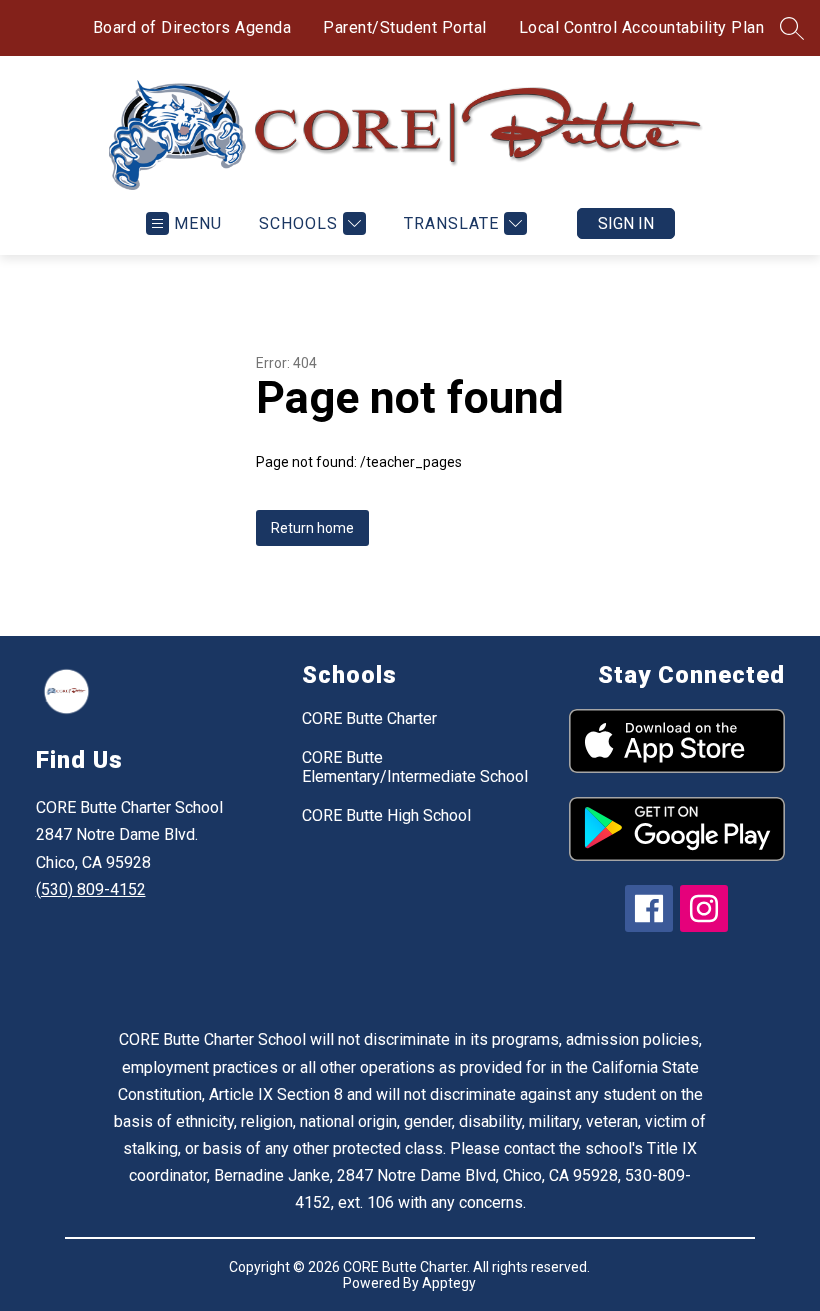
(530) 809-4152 (91, 889)
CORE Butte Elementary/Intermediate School (415, 767)
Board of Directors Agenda (192, 27)
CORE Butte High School (386, 815)
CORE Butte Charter (369, 718)
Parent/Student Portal (405, 27)
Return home (312, 528)
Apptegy (449, 1283)
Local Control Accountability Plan (642, 27)
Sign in (626, 223)
